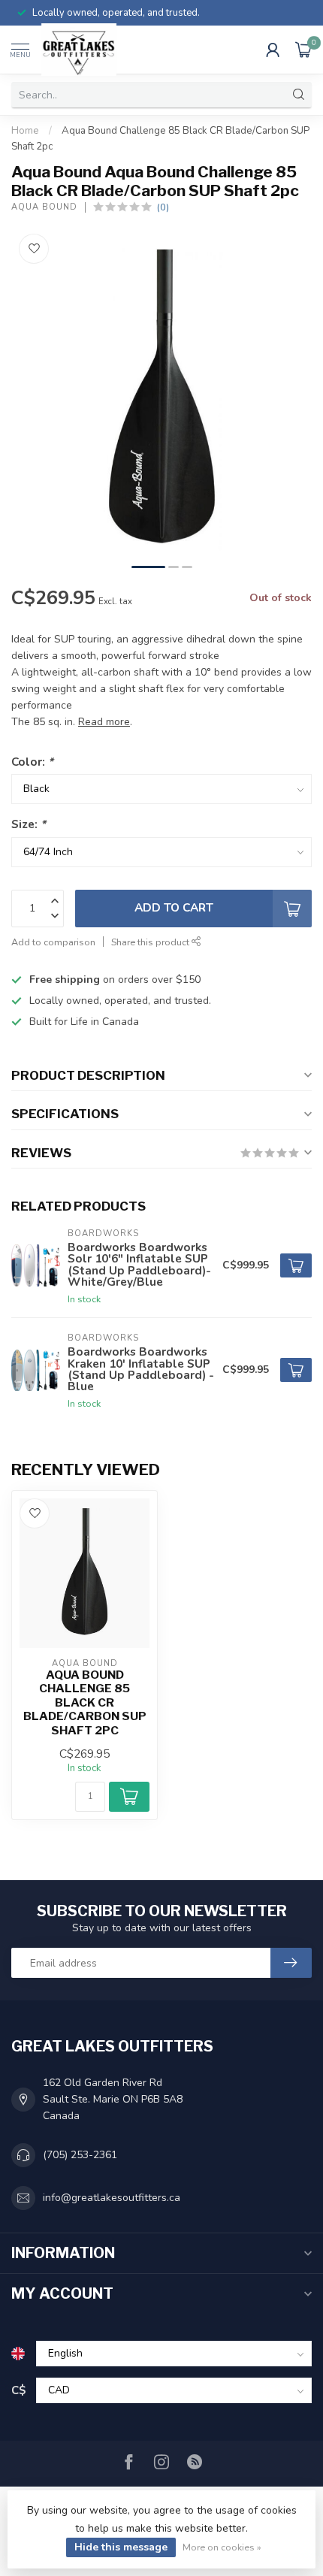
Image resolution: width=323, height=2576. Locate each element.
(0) (163, 207)
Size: (29, 824)
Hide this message (121, 2547)
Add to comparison (53, 942)
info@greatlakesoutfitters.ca (112, 2198)
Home (25, 131)
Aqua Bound (44, 207)
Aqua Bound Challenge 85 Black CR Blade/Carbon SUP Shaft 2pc (85, 1703)
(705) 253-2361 (80, 2155)
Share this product (151, 942)
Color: (32, 762)
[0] (303, 50)
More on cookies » (222, 2547)
